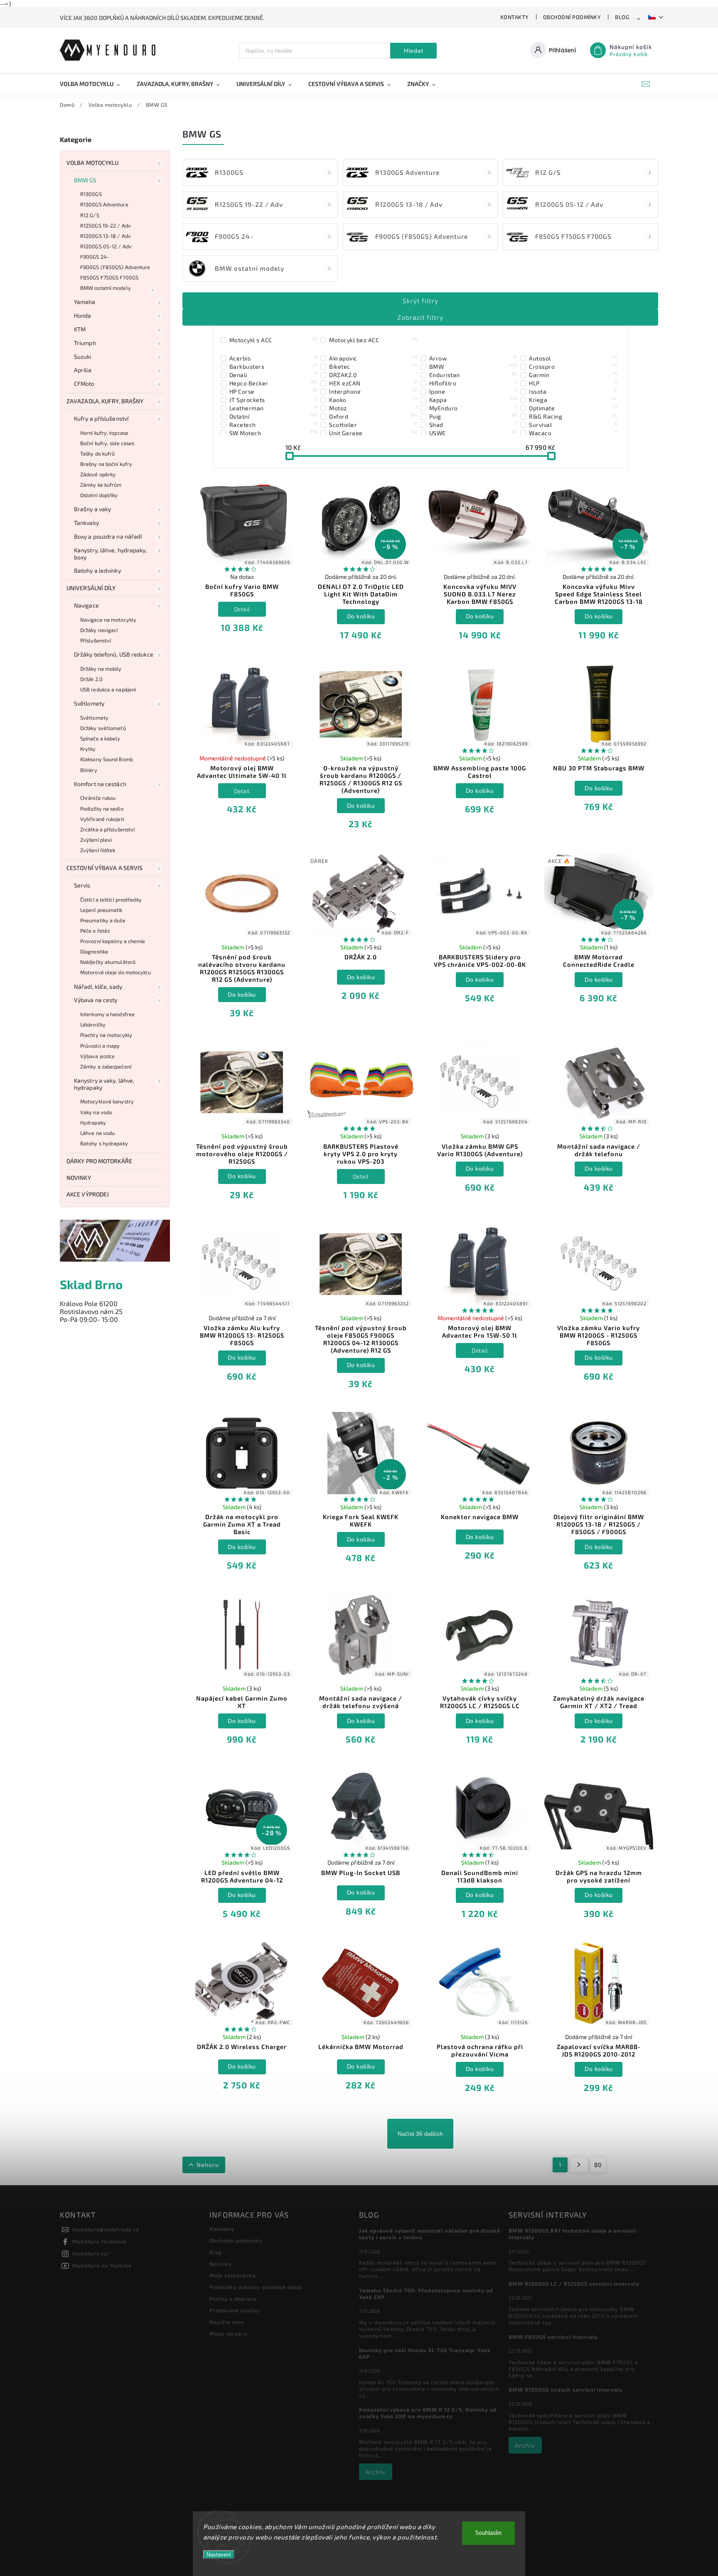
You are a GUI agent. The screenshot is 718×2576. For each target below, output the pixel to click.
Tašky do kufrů (97, 453)
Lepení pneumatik (101, 910)
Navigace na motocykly (108, 620)
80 (598, 2165)
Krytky (88, 749)
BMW (473, 366)
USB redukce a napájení (108, 689)
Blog (622, 17)
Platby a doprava (233, 2299)
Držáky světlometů (103, 728)
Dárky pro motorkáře (99, 1161)
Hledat (414, 51)
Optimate (573, 408)
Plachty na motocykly (106, 1035)
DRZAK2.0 (373, 375)
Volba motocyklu (93, 163)
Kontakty (515, 17)
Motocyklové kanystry (107, 1101)
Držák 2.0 (91, 679)
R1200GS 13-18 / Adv (106, 236)
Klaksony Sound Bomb (107, 759)
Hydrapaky (93, 1123)
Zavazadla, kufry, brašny (105, 401)
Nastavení (219, 2555)
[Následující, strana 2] (579, 2165)
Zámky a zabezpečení (106, 1066)
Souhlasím (488, 2533)
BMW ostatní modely (106, 288)
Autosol (573, 358)
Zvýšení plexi (96, 840)
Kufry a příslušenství (101, 418)
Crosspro (573, 366)
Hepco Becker (273, 383)
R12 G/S (90, 215)
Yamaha (85, 302)
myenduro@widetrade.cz (106, 2229)
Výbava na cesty (96, 1000)
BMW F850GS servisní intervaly (553, 2337)
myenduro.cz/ (91, 2253)
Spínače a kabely (100, 738)
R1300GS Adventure (104, 204)
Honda (83, 315)
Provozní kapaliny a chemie (113, 941)
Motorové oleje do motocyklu (116, 972)
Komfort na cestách (100, 784)
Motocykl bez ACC (373, 340)
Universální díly (91, 588)
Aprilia (83, 370)
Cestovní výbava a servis (105, 868)
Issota (573, 391)
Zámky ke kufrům (101, 485)
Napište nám (227, 2322)
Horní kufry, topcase (104, 433)
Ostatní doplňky (99, 495)
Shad (473, 424)
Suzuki (83, 357)
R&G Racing (573, 416)
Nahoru (208, 2165)
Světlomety (89, 703)
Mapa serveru (228, 2333)
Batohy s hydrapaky (104, 1143)
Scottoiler (373, 424)
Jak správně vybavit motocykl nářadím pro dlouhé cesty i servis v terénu (430, 2234)
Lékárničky (93, 1025)
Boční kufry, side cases (107, 443)
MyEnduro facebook (100, 2241)
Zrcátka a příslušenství (107, 829)
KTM (80, 329)
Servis (82, 885)
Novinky (79, 1178)
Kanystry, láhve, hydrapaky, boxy (111, 554)
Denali (273, 375)
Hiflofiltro (473, 383)
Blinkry (89, 770)
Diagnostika (94, 951)
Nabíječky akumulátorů (108, 962)
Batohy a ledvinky (97, 570)
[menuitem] (94, 84)
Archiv (375, 2472)
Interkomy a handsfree (107, 1014)
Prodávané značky (235, 2310)
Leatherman (273, 408)
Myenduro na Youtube (102, 2265)
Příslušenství (96, 640)
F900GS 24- (95, 257)
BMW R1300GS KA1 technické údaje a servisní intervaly (572, 2234)
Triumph (85, 343)
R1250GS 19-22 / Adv (106, 225)
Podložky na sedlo (102, 809)
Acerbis (273, 358)
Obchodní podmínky (572, 17)
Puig (473, 416)
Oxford (373, 416)
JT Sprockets (273, 400)
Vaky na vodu (96, 1112)
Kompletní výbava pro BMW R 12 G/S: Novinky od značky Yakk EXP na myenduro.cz (428, 2413)
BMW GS (85, 180)
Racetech (273, 424)
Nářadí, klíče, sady (98, 987)
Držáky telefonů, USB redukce (114, 654)
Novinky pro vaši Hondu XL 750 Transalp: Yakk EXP (425, 2353)
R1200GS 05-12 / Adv (106, 246)
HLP (573, 383)
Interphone (373, 391)
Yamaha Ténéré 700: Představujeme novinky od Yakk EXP (426, 2294)
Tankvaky (86, 523)
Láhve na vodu (97, 1133)
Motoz (373, 408)
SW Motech (273, 433)
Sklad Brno (91, 1284)
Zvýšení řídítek (98, 850)
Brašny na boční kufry (106, 464)
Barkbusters (273, 366)
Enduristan (473, 375)
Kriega (573, 400)
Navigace (86, 605)
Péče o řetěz (95, 931)
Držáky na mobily (101, 669)
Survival (573, 424)
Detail (242, 609)
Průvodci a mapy (100, 1046)
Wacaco (573, 433)
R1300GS (91, 194)
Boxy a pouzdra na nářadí (108, 536)
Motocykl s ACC (273, 340)
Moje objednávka (233, 2275)
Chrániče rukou (98, 798)
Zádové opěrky (98, 474)
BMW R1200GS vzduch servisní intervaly (566, 2390)
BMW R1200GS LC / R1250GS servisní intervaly (574, 2284)
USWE (473, 433)
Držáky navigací (99, 630)
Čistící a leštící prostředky (111, 900)
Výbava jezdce (97, 1056)
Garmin (573, 375)
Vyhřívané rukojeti (102, 819)
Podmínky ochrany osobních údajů (256, 2287)
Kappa (473, 400)
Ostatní (273, 416)
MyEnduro (473, 408)
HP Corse (273, 391)
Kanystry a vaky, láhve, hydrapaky (104, 1084)
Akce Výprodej (88, 1194)
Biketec (373, 366)
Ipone (473, 391)
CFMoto (84, 384)
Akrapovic (373, 358)
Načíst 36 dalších (420, 2134)
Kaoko (373, 400)
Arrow (473, 358)
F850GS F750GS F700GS (109, 277)
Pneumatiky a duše (103, 920)
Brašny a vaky (92, 509)
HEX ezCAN (373, 383)
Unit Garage (373, 433)
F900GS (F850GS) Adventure (115, 267)
